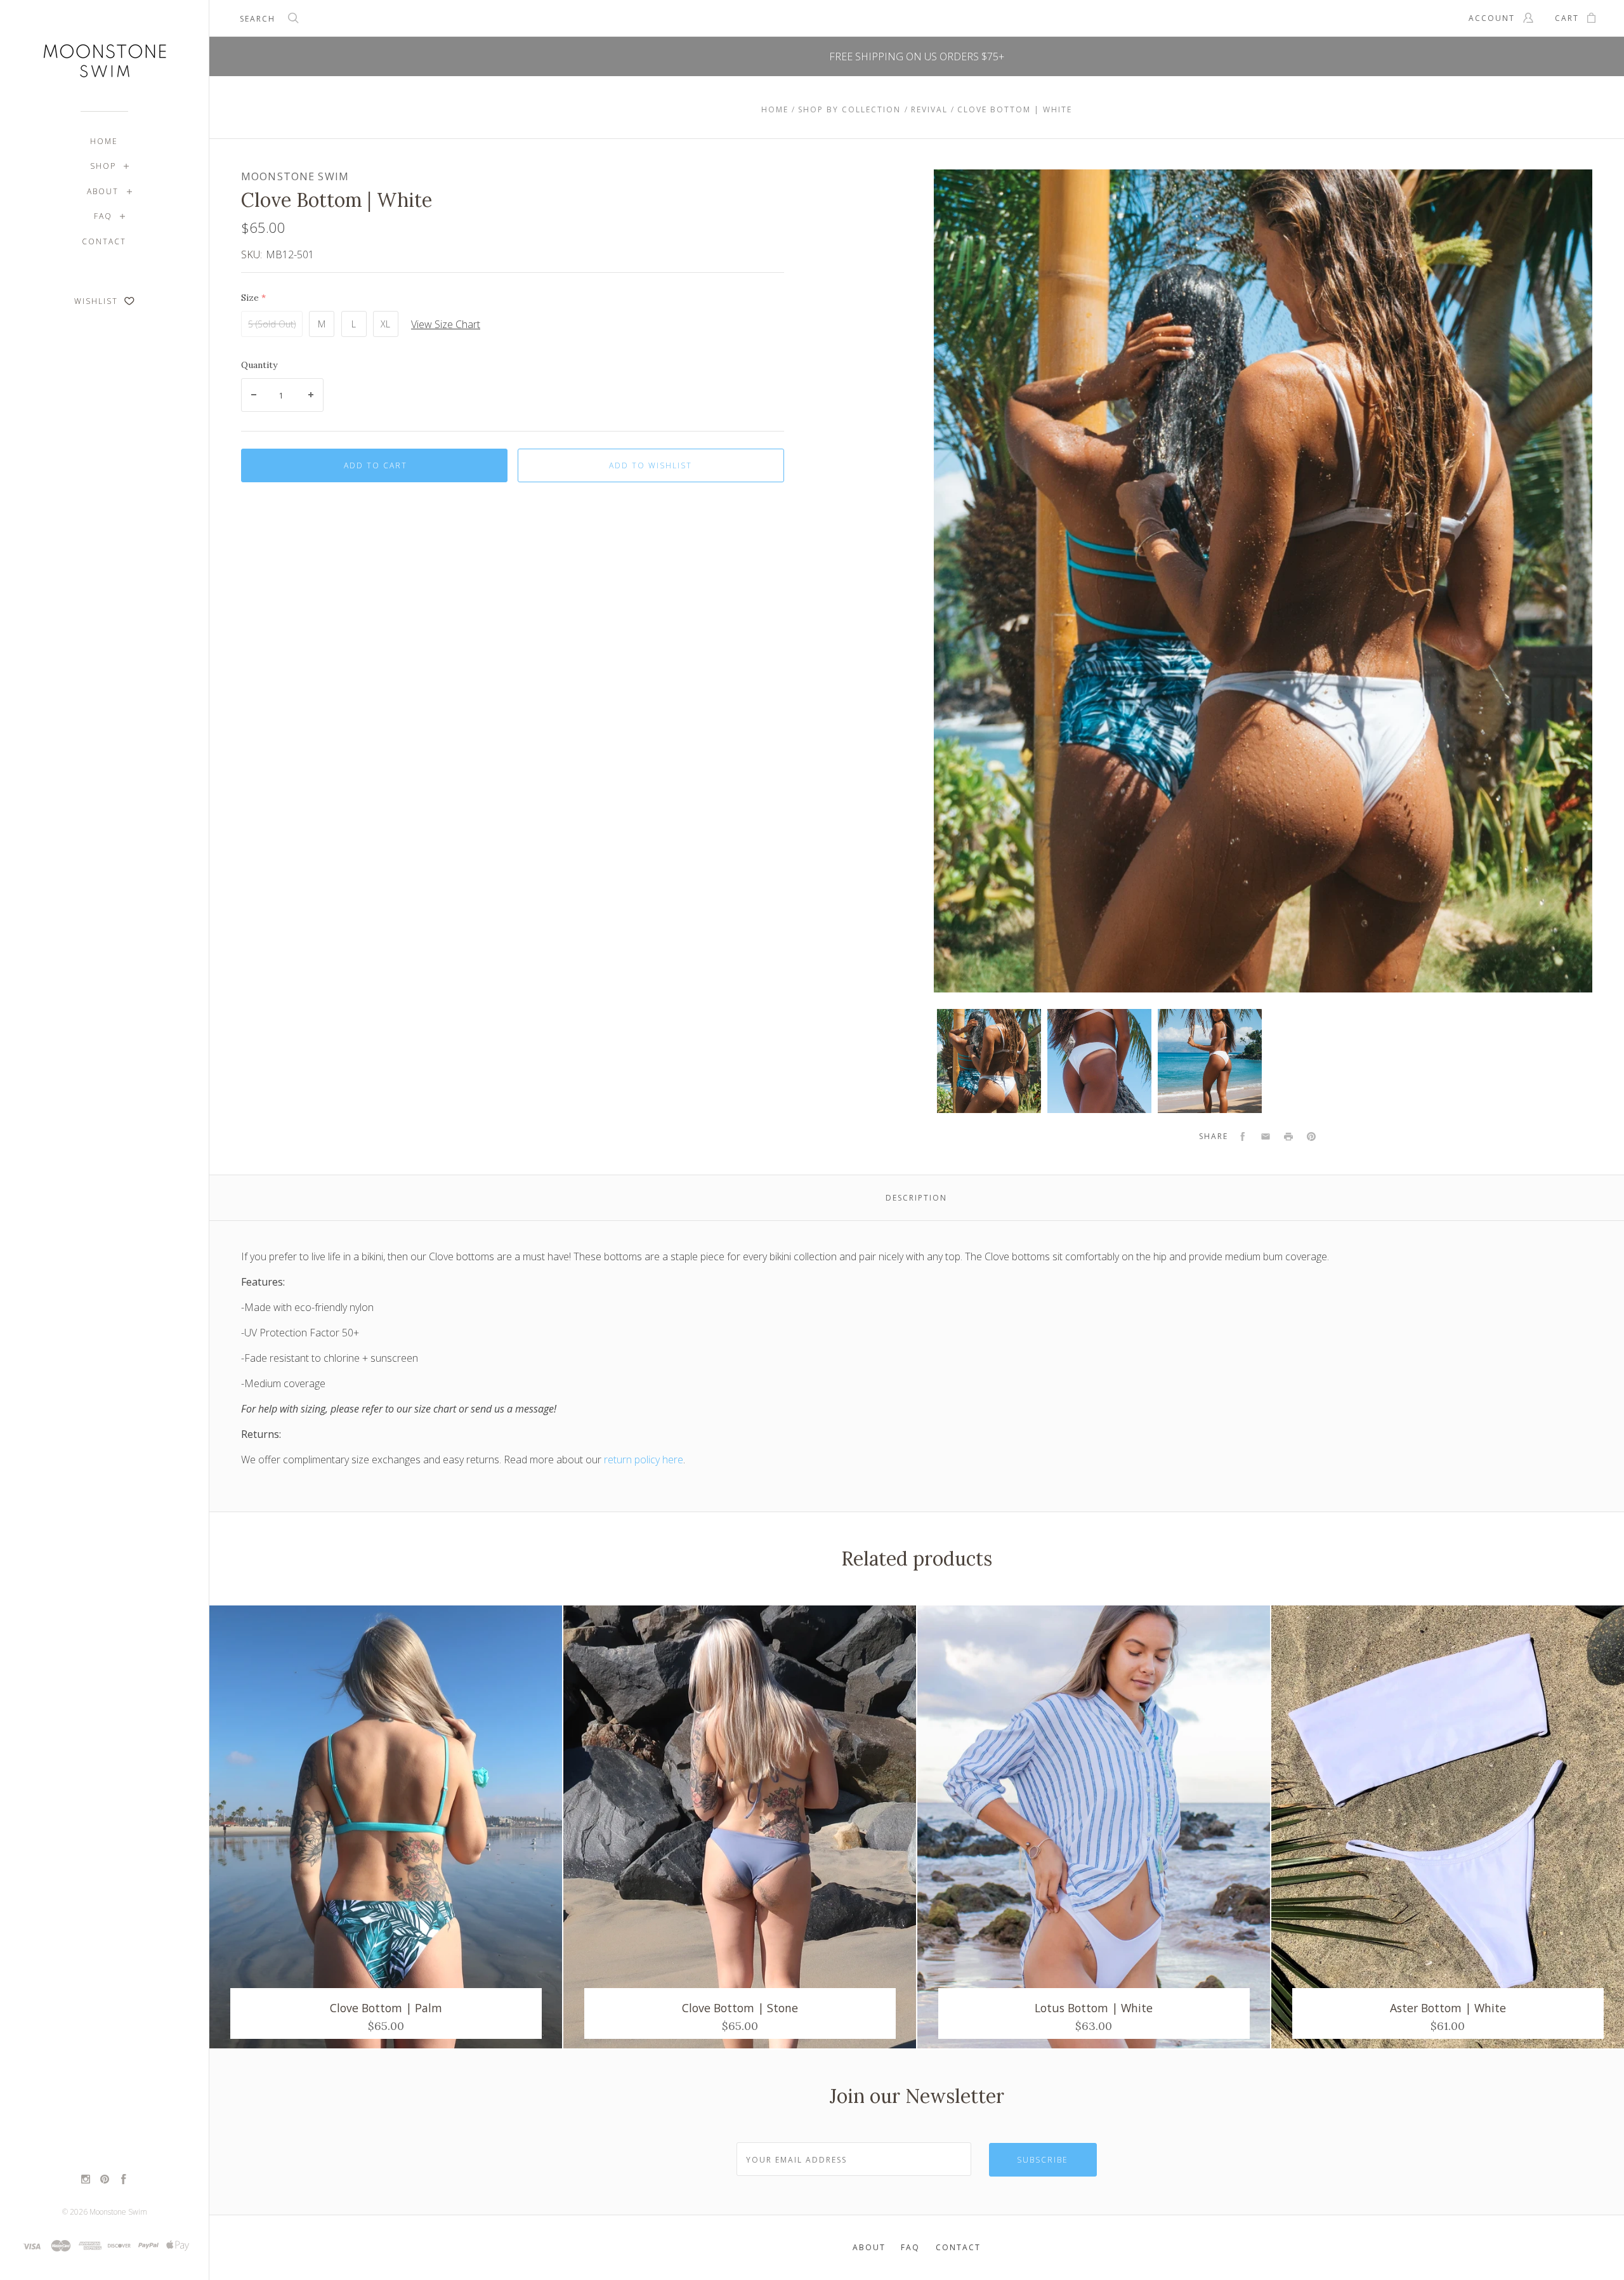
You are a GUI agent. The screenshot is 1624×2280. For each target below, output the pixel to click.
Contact (104, 241)
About (103, 191)
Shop (103, 166)
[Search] (294, 20)
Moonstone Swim (118, 2212)
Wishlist (98, 301)
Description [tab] (916, 1198)
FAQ (103, 216)
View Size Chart (446, 324)
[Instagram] (86, 2180)
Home (104, 141)
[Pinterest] (105, 2180)
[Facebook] (124, 2180)
